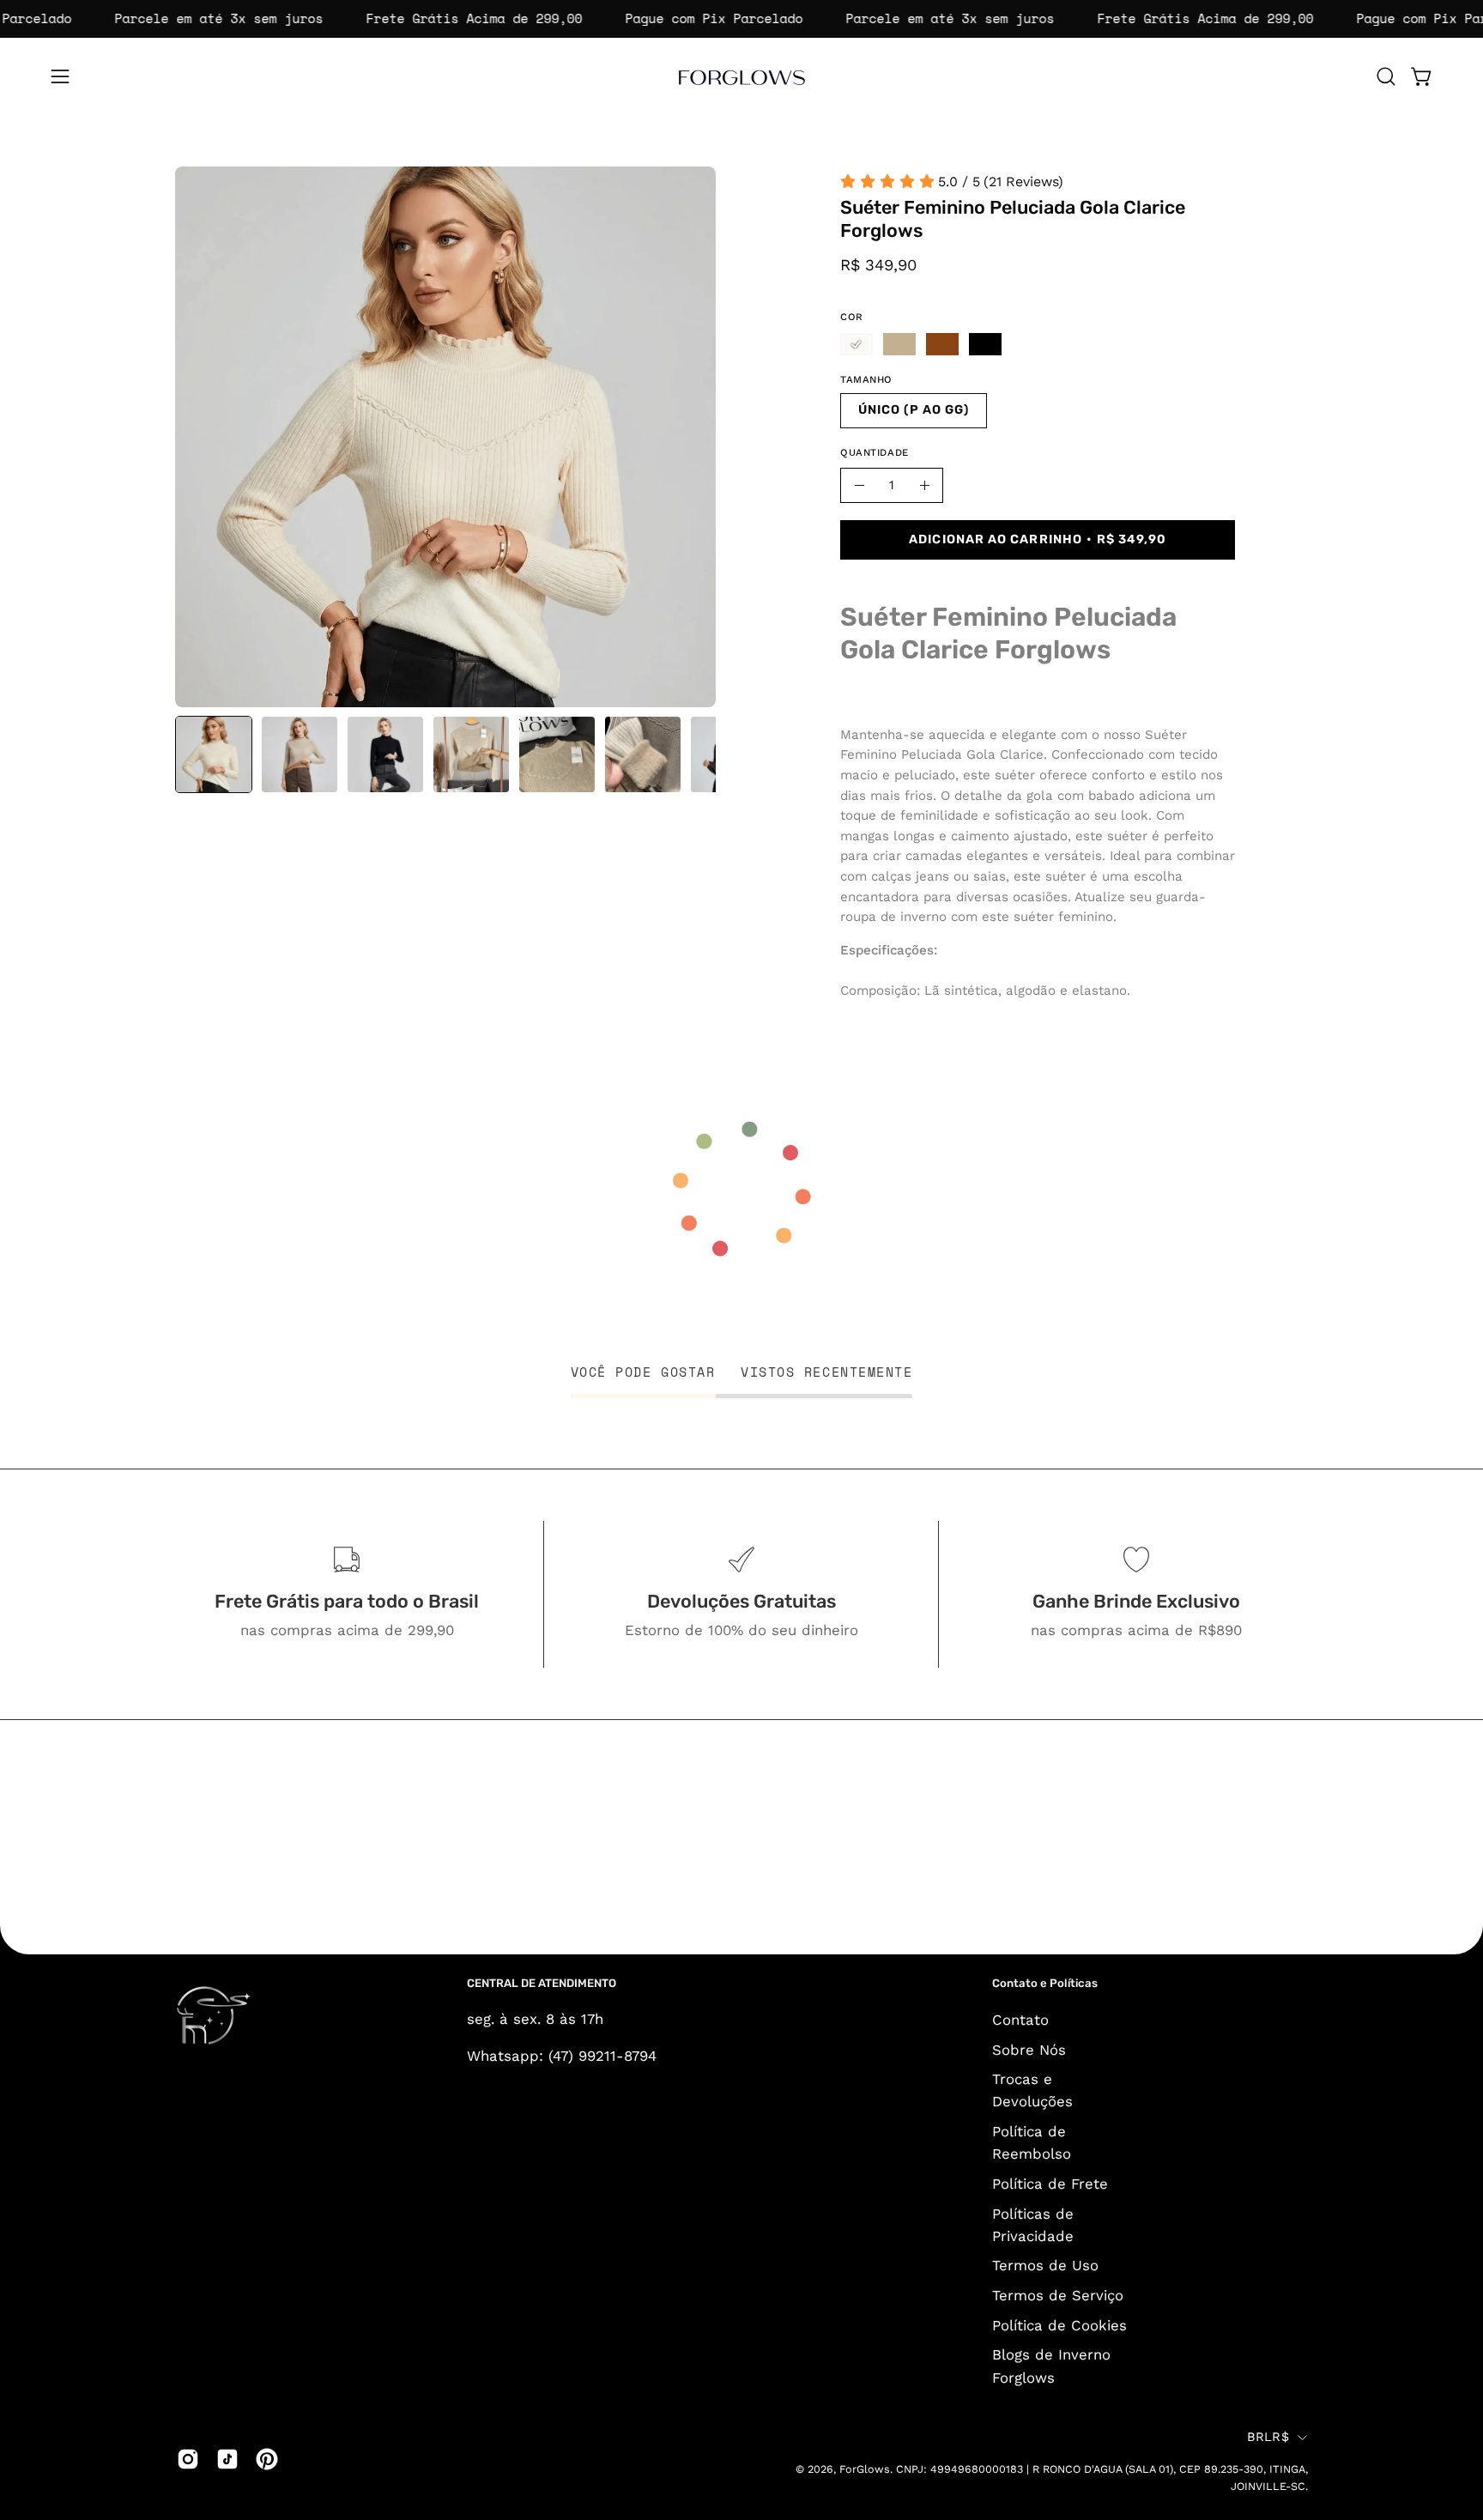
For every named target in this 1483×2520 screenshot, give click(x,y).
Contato (1020, 2020)
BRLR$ (1268, 2437)
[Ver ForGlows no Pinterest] (267, 2459)
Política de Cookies (1059, 2324)
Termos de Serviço (1058, 2295)
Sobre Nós (1029, 2049)
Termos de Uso (1045, 2265)
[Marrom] (942, 344)
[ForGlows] (741, 76)
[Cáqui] (899, 344)
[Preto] (985, 344)
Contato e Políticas (1045, 1983)
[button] (1386, 76)
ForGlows (865, 2469)
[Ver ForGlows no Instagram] (188, 2459)
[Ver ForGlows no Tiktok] (227, 2459)
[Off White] (857, 344)
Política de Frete (1050, 2184)
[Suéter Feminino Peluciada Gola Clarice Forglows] (214, 754)
